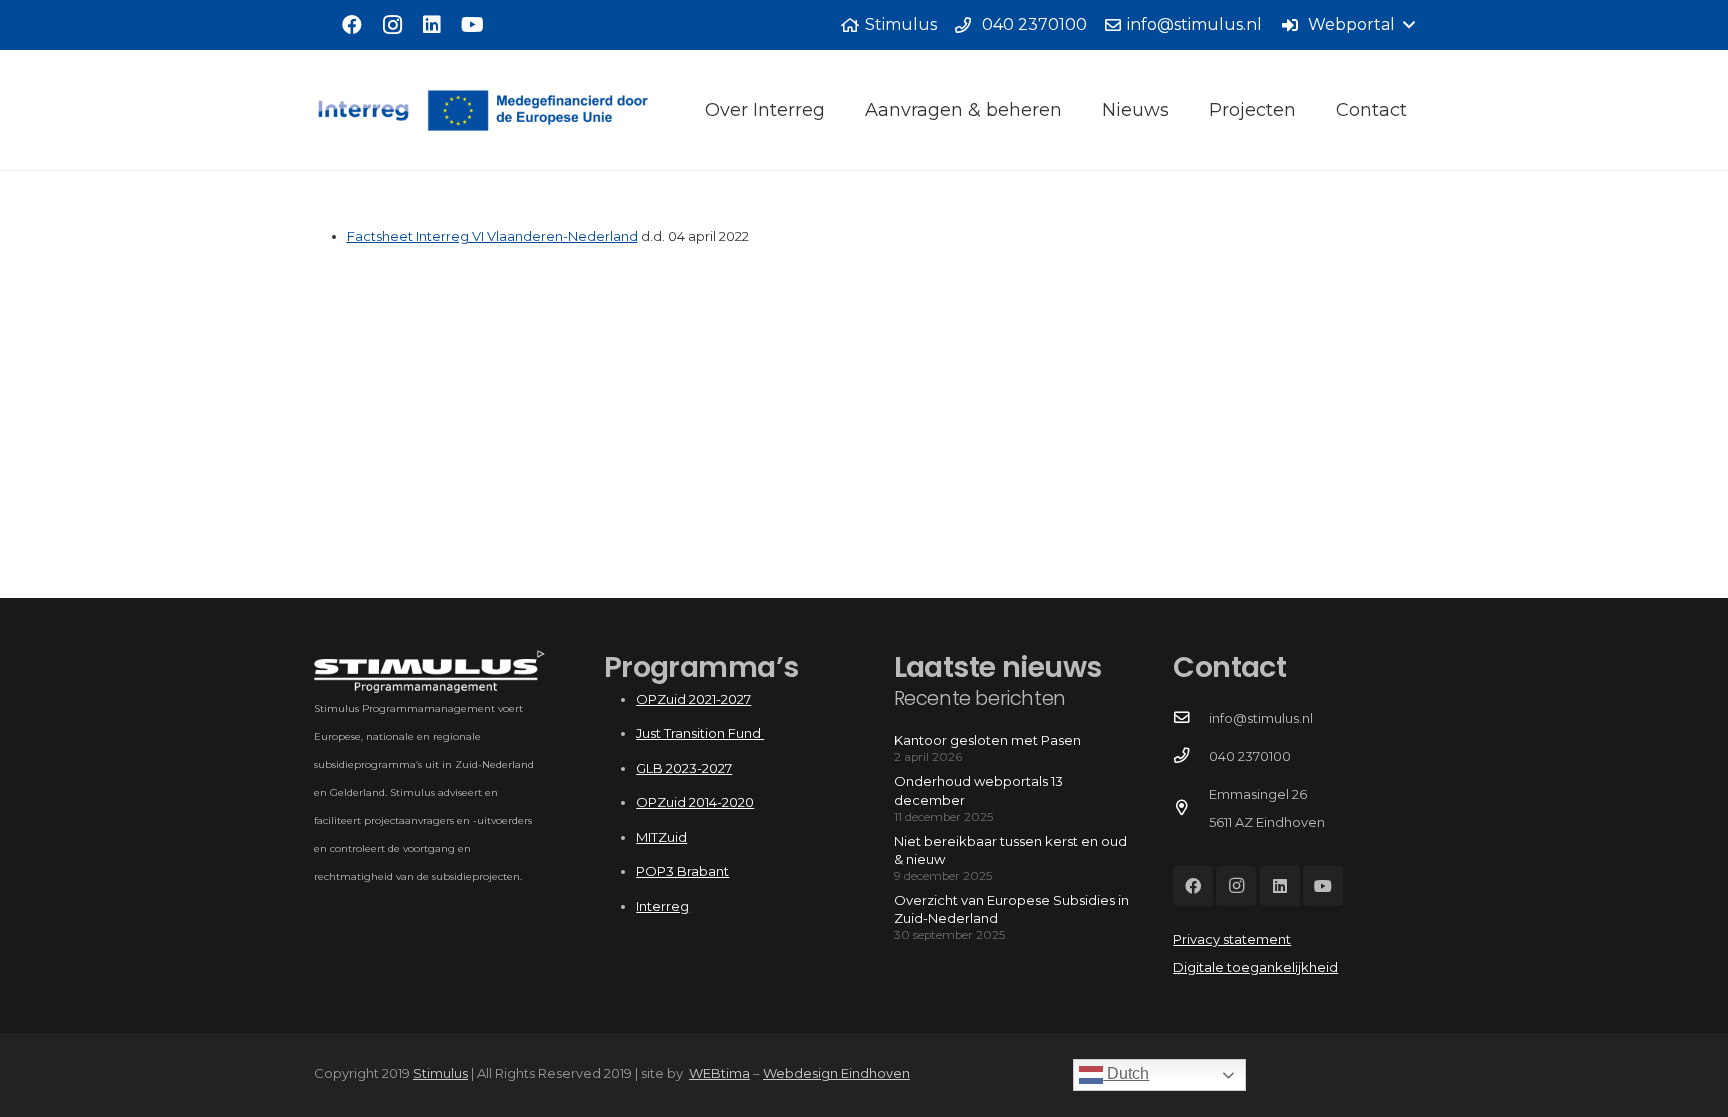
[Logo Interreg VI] (503, 110)
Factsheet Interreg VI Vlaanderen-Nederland (492, 236)
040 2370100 (1250, 756)
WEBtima (719, 1073)
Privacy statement (1232, 939)
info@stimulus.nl (1261, 718)
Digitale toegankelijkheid (1255, 967)
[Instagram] (392, 25)
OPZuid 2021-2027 (693, 699)
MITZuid (661, 837)
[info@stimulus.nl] (1190, 718)
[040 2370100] (1190, 756)
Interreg (662, 906)
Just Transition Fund (700, 733)
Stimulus (440, 1073)
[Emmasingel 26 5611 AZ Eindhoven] (1190, 808)
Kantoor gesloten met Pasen (987, 740)
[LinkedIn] (432, 25)
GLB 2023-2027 (684, 768)
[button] (1347, 25)
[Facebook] (352, 25)
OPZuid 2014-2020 (695, 802)
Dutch (1126, 1073)
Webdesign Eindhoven (836, 1073)
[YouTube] (472, 25)
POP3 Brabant (682, 871)
